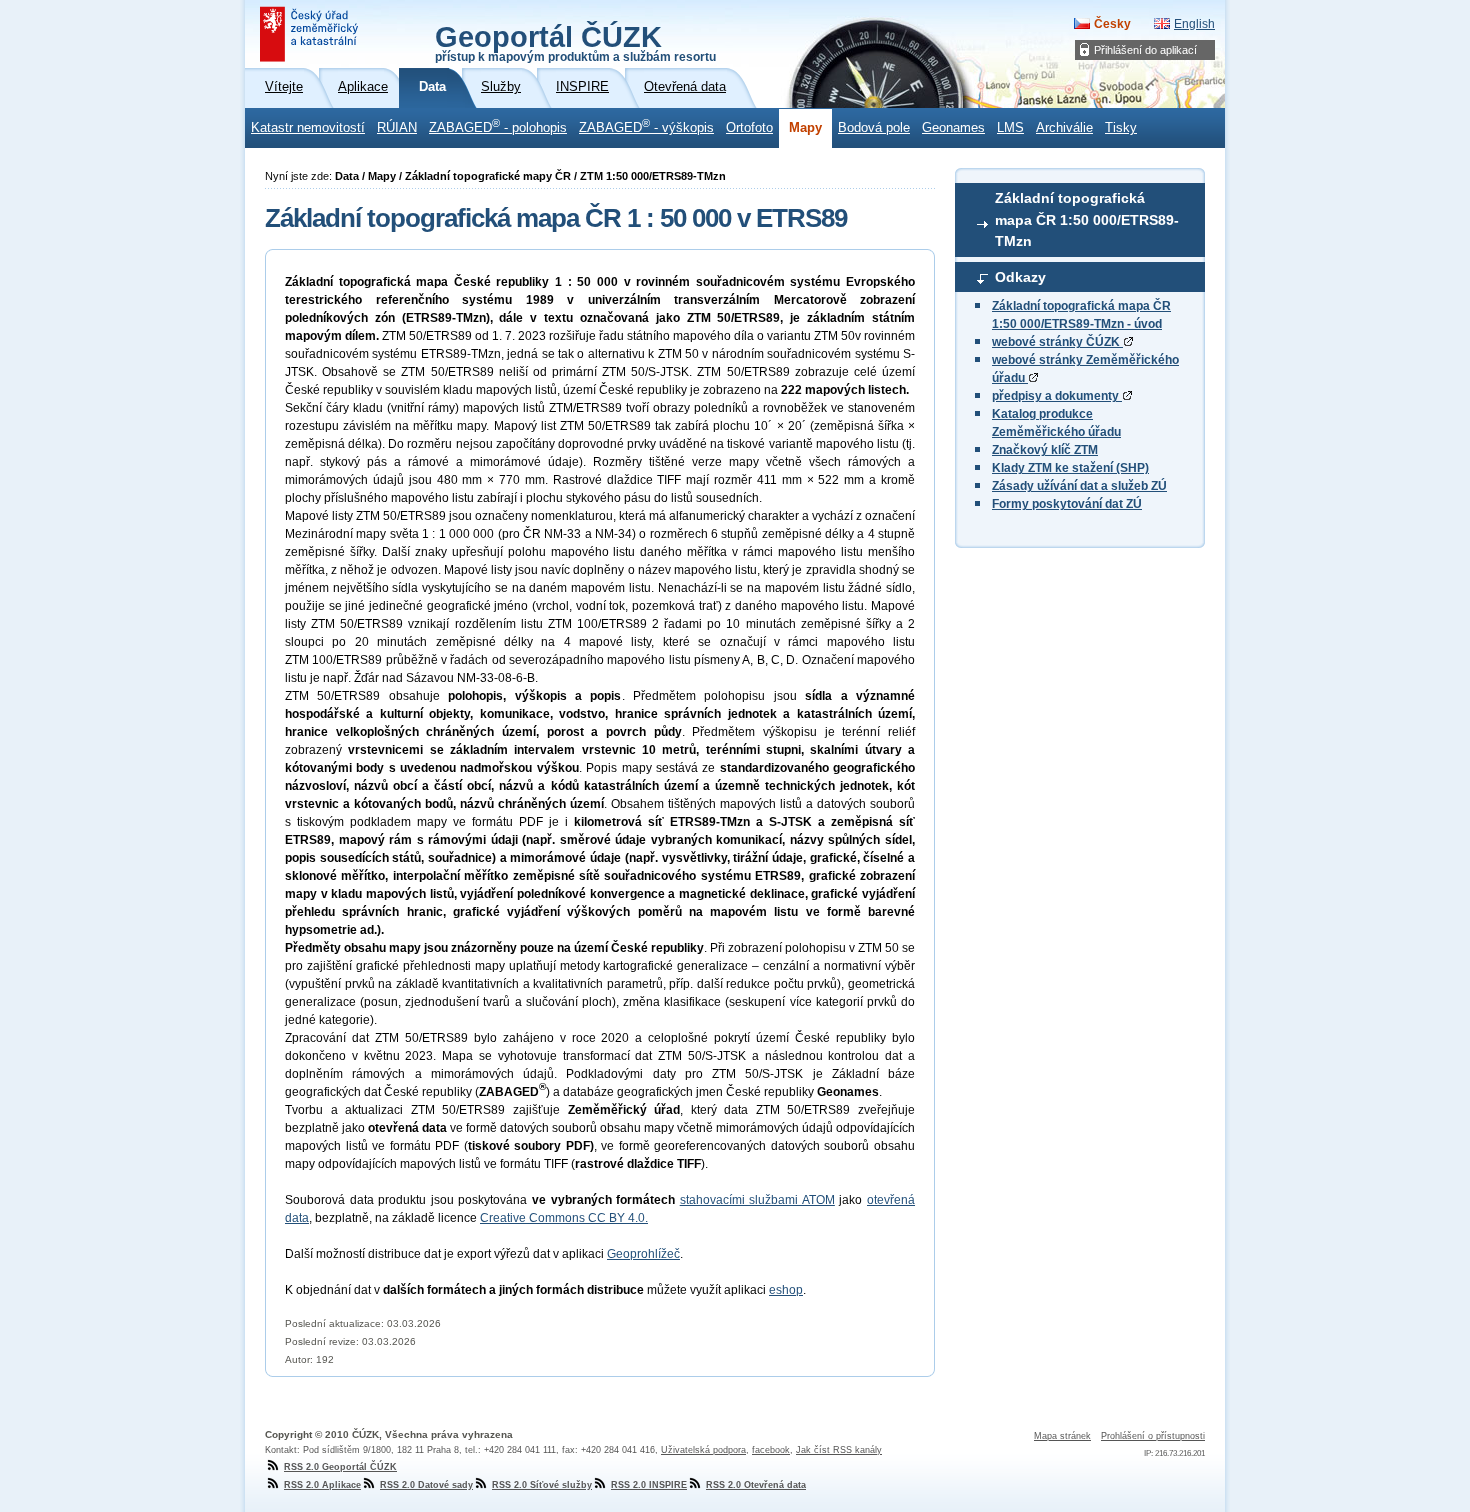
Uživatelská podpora (703, 1450)
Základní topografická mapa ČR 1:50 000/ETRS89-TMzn (1087, 219)
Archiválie (1064, 128)
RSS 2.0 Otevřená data (756, 1485)
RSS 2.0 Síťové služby (542, 1485)
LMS (1010, 128)
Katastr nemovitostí (308, 128)
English (1194, 24)
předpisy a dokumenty (1057, 396)
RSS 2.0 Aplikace (322, 1485)
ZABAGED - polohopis (498, 126)
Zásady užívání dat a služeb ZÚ (1079, 486)
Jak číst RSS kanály (839, 1450)
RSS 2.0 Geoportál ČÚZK (340, 1467)
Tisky (1121, 128)
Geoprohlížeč (643, 1254)
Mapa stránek (1062, 1436)
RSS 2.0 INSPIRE (649, 1485)
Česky (1112, 24)
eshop (786, 1290)
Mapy (805, 128)
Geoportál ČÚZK (575, 42)
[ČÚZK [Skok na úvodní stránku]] (311, 34)
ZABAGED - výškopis (646, 126)
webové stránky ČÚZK (1057, 342)
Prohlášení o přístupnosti (1153, 1436)
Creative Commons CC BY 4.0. (564, 1218)
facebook (771, 1450)
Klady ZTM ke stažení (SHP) (1070, 468)
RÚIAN (397, 128)
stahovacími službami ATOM (757, 1200)
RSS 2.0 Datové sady (426, 1485)
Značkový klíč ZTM (1045, 450)
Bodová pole (874, 128)
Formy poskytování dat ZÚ (1067, 504)
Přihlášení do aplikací (1145, 50)
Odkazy (1020, 277)
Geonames (953, 128)
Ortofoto (749, 128)
